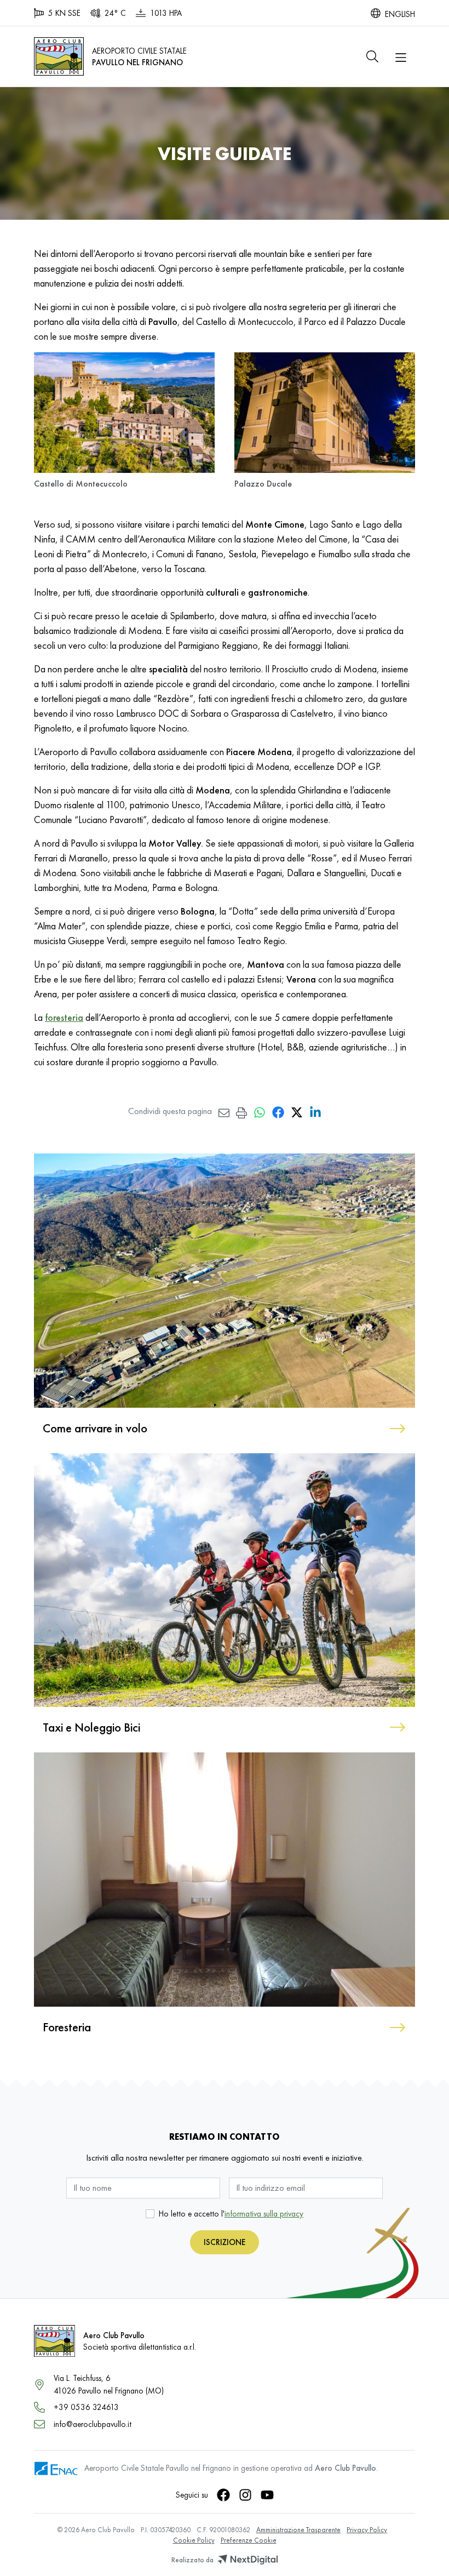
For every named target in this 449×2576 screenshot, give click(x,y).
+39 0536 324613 (86, 2407)
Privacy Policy (367, 2530)
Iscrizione (225, 2242)
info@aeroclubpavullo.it (93, 2424)
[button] (372, 56)
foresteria (64, 1017)
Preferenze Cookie (249, 2540)
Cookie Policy (194, 2540)
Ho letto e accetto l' (231, 2214)
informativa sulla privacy (264, 2214)
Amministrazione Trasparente (298, 2530)
